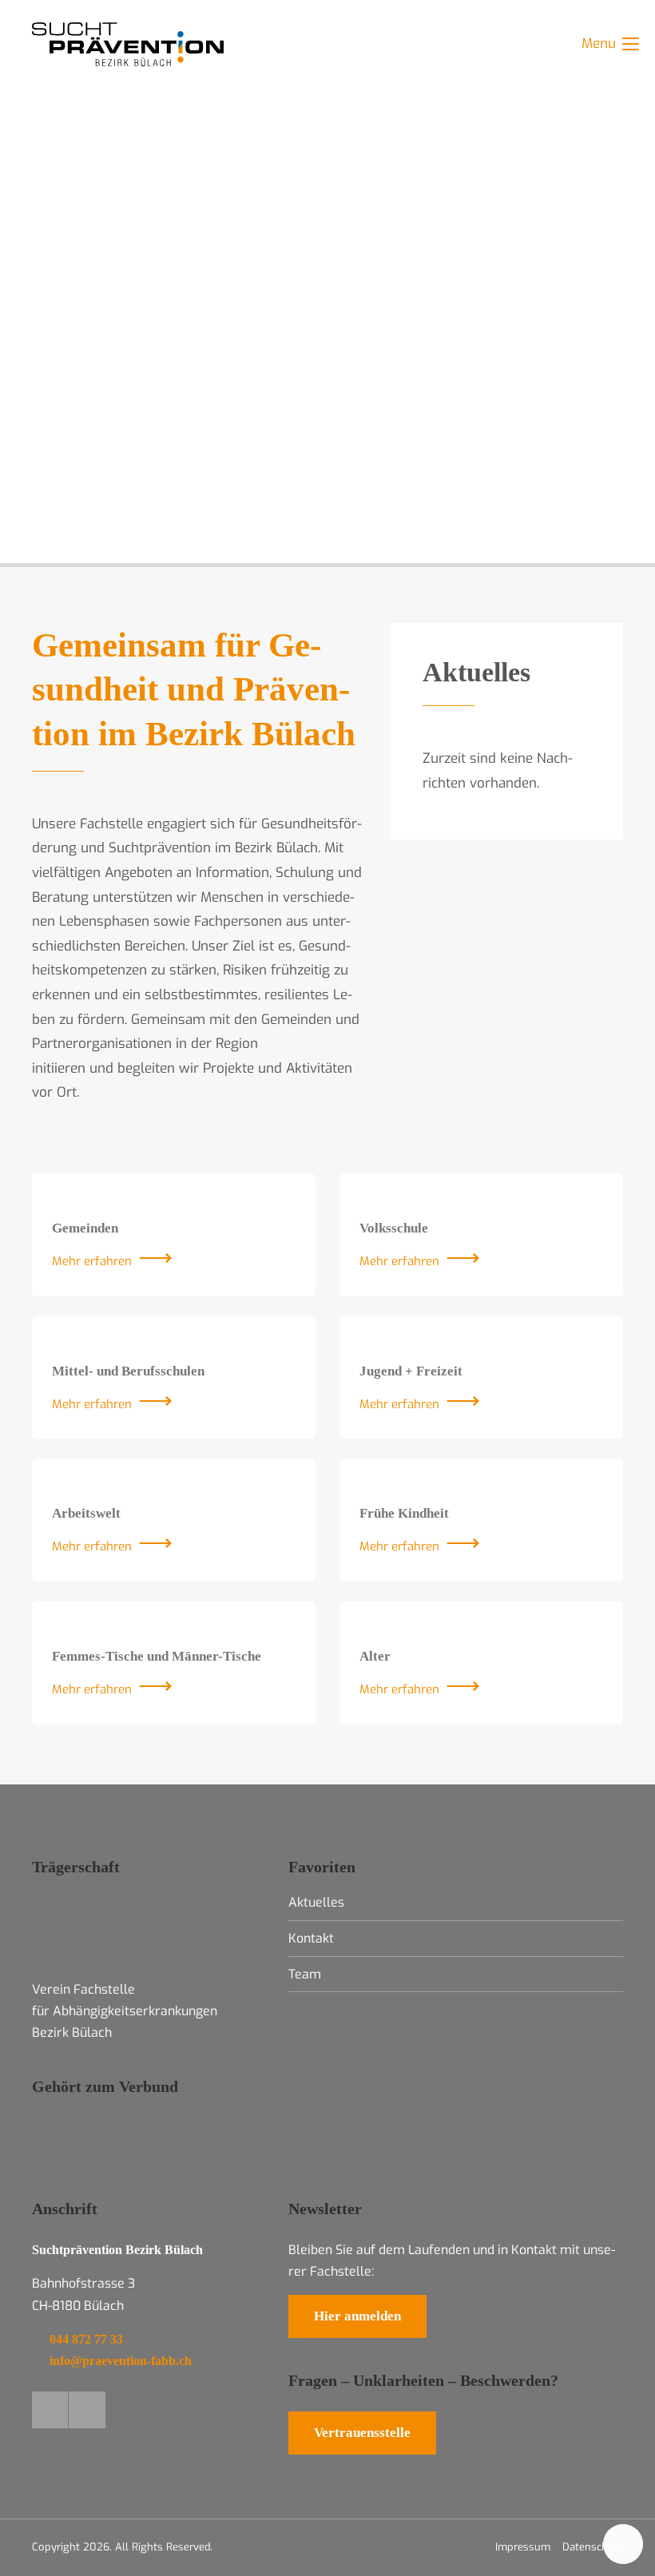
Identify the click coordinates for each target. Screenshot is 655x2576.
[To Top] (623, 2544)
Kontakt (311, 1938)
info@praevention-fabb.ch (121, 2361)
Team (305, 1974)
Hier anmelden (357, 2316)
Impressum (523, 2547)
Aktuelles (476, 672)
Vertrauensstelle (362, 2433)
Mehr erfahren (92, 1261)
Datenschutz (593, 2547)
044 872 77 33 (86, 2339)
